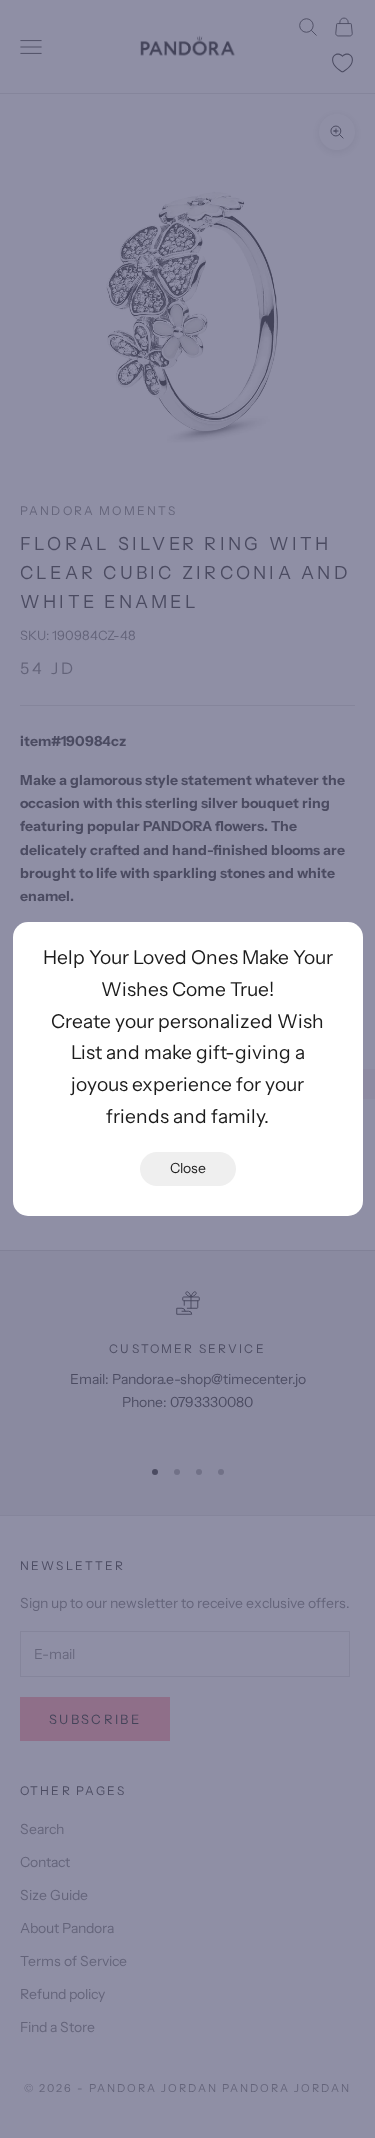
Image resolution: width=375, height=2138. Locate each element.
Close (188, 1168)
